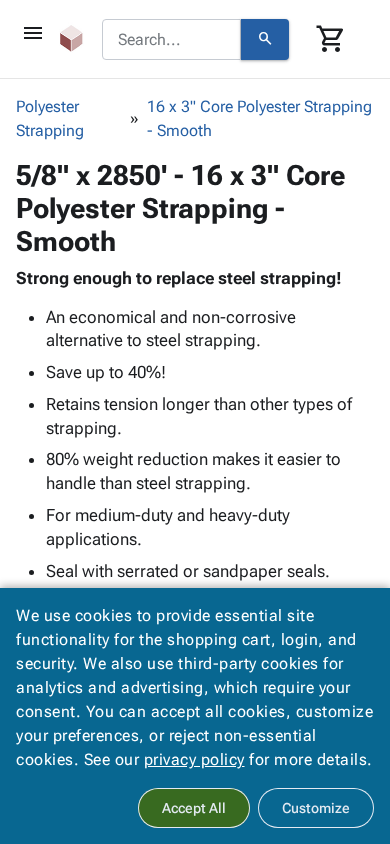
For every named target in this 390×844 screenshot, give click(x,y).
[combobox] (171, 40)
